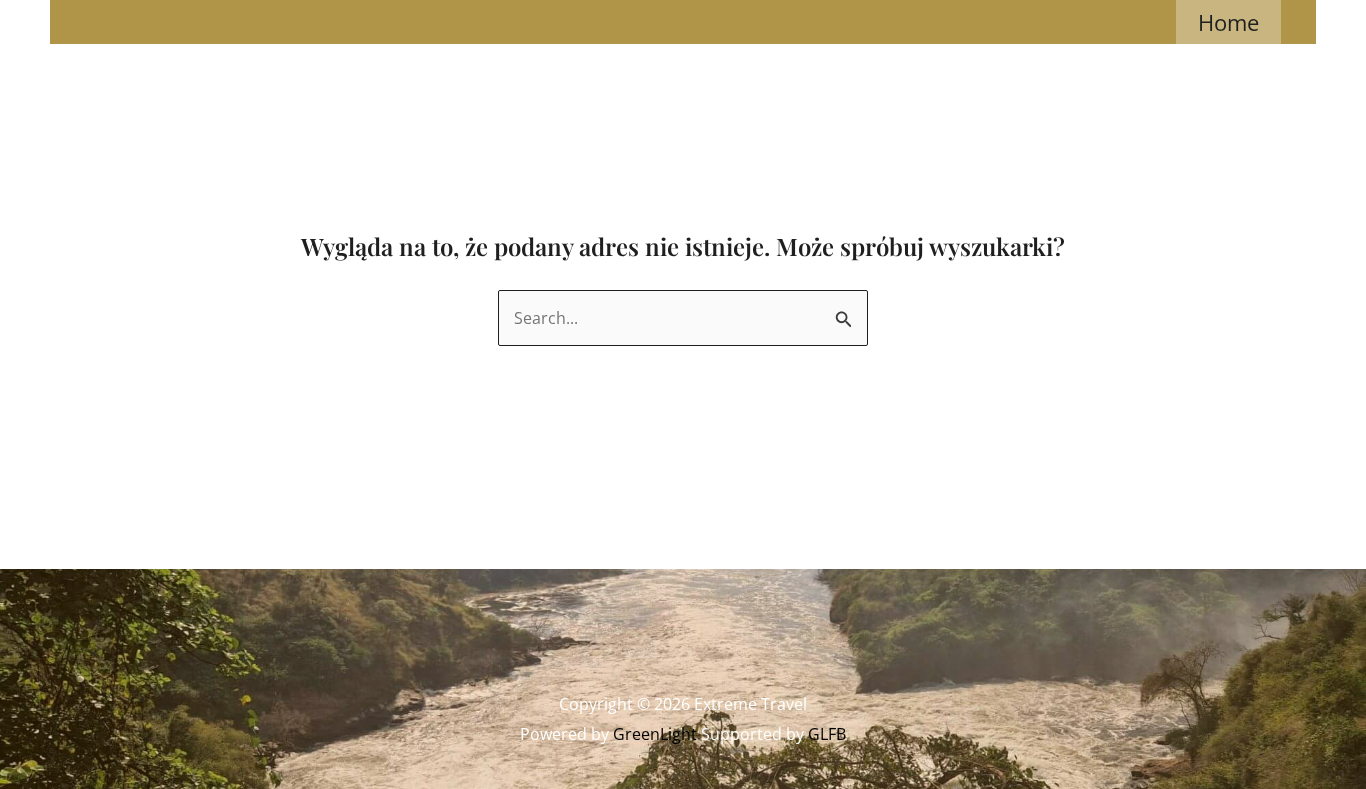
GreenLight (655, 734)
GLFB (827, 734)
